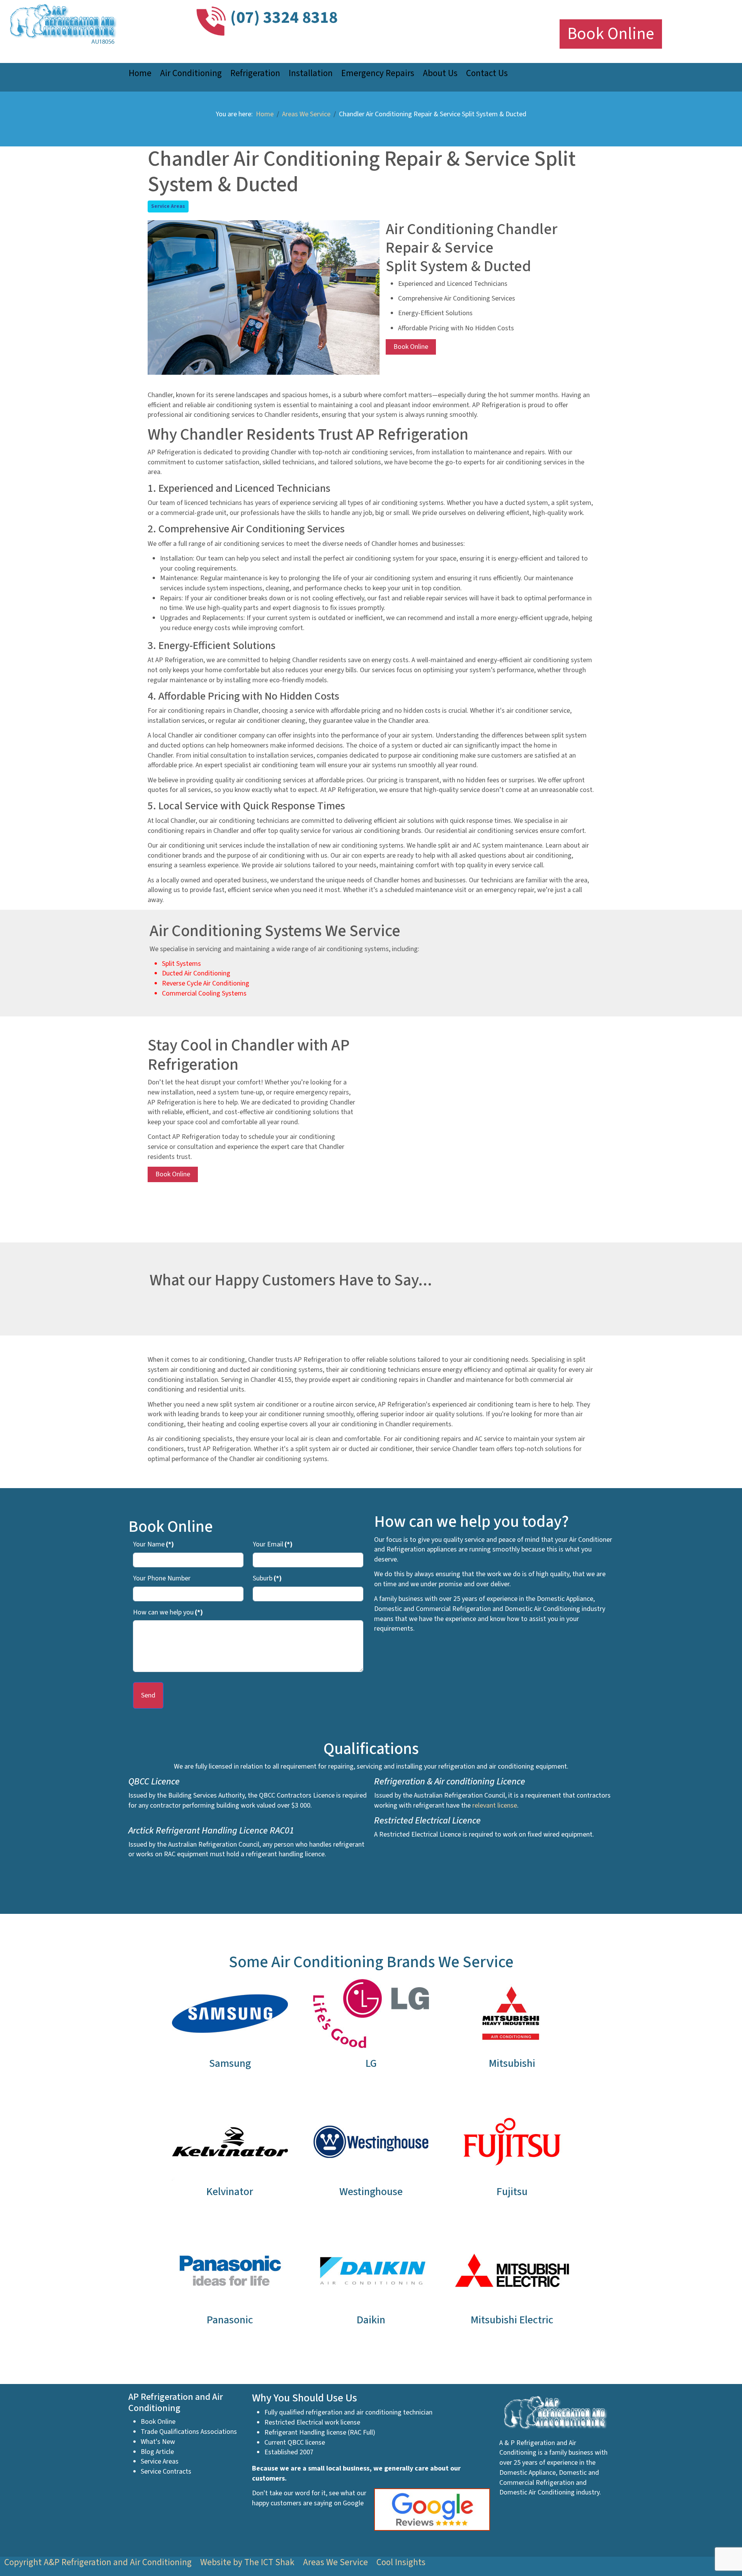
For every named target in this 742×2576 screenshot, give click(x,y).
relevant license (495, 1805)
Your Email (273, 1544)
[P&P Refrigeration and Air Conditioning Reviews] (436, 2509)
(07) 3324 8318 (284, 18)
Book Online (611, 34)
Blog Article (157, 2452)
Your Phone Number (162, 1578)
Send (148, 1695)
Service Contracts (166, 2471)
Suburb (267, 1578)
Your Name (153, 1544)
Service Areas (168, 206)
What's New (158, 2442)
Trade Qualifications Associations (189, 2432)
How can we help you (168, 1612)
